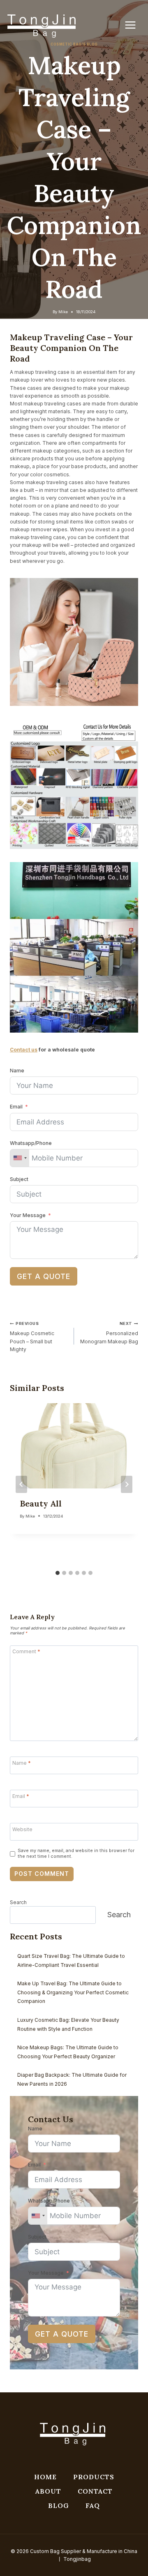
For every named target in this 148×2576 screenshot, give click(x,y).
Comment (26, 1651)
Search (18, 1902)
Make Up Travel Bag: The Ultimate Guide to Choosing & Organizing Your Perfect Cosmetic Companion (73, 1992)
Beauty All (41, 1503)
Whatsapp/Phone (31, 1143)
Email (16, 1107)
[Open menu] (134, 25)
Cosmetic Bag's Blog (74, 44)
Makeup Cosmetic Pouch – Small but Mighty (32, 1337)
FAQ (93, 2505)
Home (45, 2477)
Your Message (28, 1215)
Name (17, 1071)
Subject (19, 1179)
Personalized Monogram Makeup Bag (109, 1333)
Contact (95, 2491)
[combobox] (20, 1158)
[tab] (58, 1573)
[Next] (127, 1484)
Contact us (24, 1050)
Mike (63, 312)
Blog (59, 2505)
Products (94, 2477)
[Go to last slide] (21, 1484)
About (48, 2491)
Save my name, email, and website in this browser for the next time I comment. (76, 1853)
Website (22, 1829)
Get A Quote (44, 1276)
